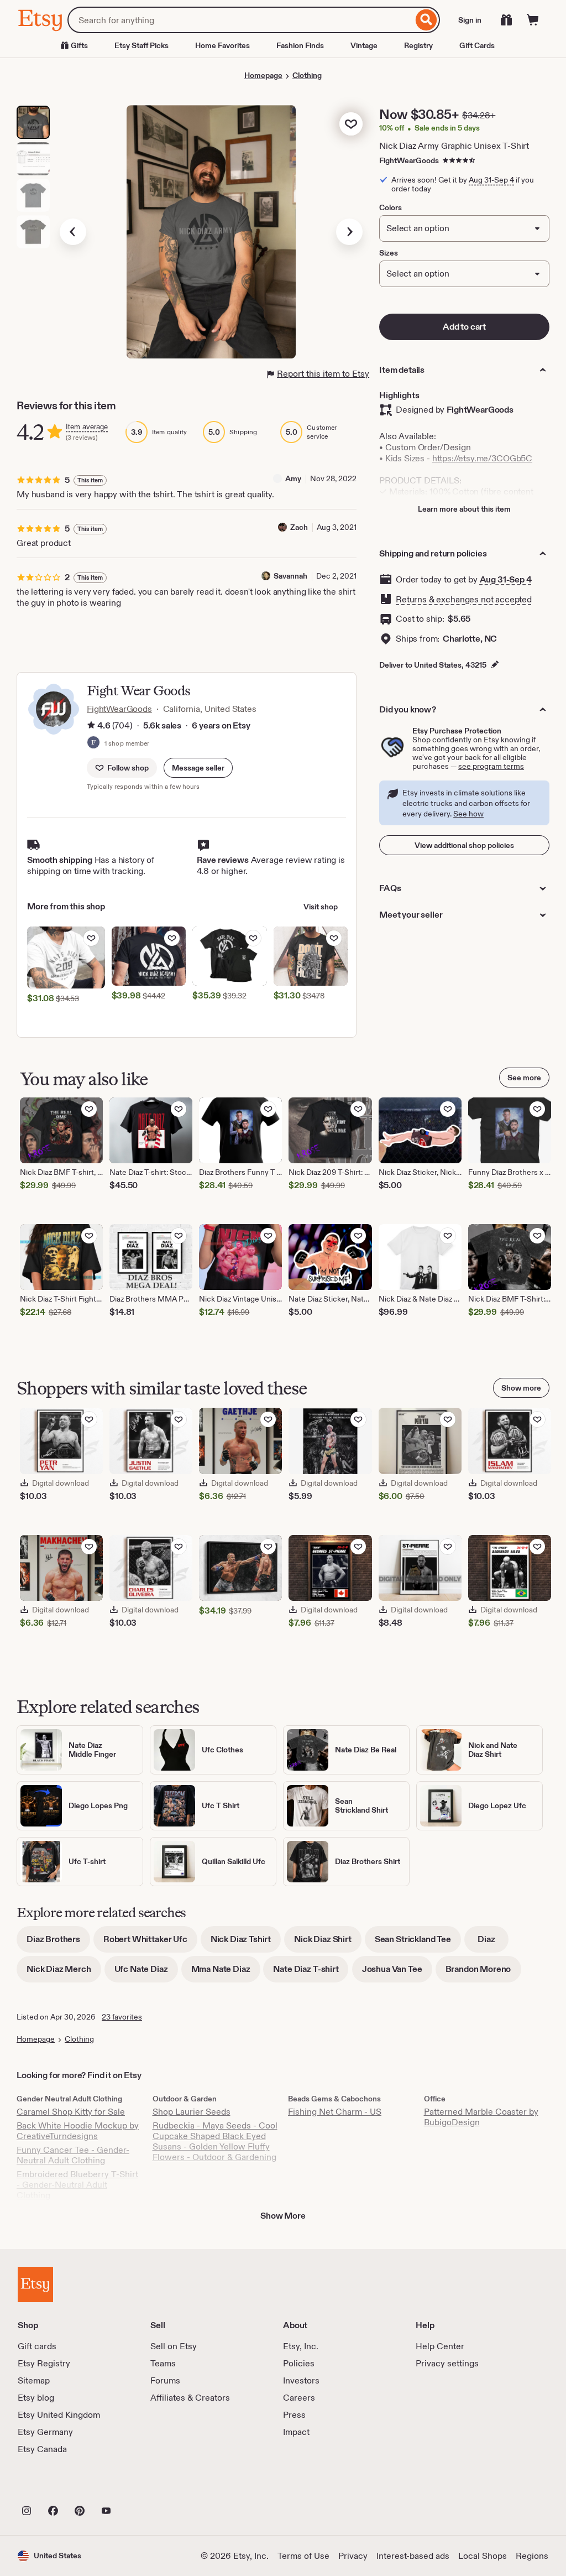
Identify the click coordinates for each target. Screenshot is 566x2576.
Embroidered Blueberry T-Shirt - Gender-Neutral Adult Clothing (77, 2185)
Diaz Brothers (58, 1943)
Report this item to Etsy (323, 374)
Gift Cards (477, 45)
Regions (532, 2556)
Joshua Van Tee (397, 1973)
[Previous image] (73, 232)
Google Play (138, 2486)
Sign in (470, 20)
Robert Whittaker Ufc (150, 1943)
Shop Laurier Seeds (192, 2112)
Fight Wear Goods (138, 691)
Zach (299, 527)
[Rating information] (91, 726)
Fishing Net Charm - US (335, 2112)
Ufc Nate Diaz (146, 1973)
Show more (521, 1388)
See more (524, 1078)
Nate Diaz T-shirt (311, 1973)
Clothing (307, 75)
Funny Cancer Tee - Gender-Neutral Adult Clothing (73, 2155)
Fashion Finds (300, 45)
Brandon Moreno (483, 1973)
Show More (283, 2216)
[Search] (426, 20)
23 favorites (122, 2017)
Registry (418, 45)
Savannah (290, 576)
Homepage (263, 75)
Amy (293, 478)
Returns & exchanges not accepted (464, 599)
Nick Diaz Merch (64, 1973)
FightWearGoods (409, 160)
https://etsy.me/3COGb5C (482, 458)
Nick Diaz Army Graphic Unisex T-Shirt (454, 146)
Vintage (364, 45)
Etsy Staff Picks (141, 45)
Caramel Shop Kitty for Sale (71, 2112)
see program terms (491, 766)
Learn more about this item (464, 509)
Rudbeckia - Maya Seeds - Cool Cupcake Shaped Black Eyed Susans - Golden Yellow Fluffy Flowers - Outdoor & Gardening (215, 2141)
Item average (87, 427)
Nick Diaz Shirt (328, 1943)
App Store (55, 2486)
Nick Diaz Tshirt (246, 1943)
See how (468, 814)
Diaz (493, 1943)
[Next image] (349, 232)
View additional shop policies (464, 845)
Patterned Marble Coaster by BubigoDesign (481, 2117)
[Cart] (533, 20)
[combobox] (240, 20)
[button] (198, 768)
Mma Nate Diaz (226, 1973)
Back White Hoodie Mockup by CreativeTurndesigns (78, 2131)
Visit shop (321, 907)
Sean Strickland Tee (418, 1943)
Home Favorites (222, 45)
